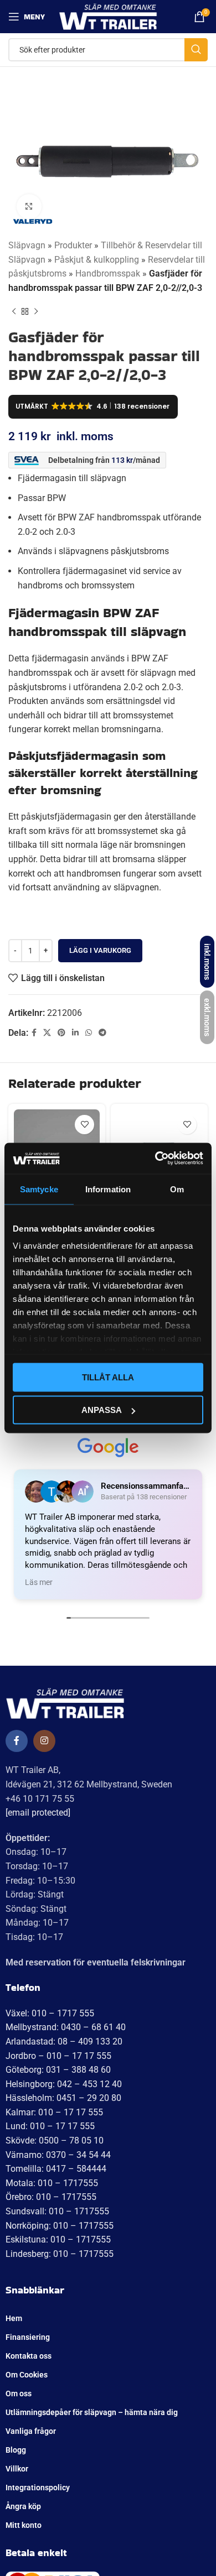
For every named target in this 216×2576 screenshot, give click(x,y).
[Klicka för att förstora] (29, 207)
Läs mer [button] (39, 1582)
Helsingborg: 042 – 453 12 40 (64, 2084)
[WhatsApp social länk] (89, 1033)
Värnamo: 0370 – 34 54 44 (58, 2155)
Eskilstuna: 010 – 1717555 (58, 2239)
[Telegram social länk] (102, 1033)
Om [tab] (177, 1189)
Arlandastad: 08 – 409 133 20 (64, 2041)
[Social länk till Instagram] (44, 1741)
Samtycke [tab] (39, 1189)
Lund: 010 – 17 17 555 (50, 2126)
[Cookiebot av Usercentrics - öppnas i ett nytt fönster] (155, 1159)
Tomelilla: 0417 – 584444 (56, 2169)
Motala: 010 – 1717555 (52, 2183)
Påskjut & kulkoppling (97, 260)
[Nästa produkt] (36, 311)
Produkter (73, 245)
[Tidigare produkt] (14, 311)
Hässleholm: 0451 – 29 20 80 (63, 2098)
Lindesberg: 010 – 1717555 (60, 2254)
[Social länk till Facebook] (34, 1033)
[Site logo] (108, 16)
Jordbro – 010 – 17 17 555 (58, 2056)
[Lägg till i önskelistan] (84, 1125)
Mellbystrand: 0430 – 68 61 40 (66, 2027)
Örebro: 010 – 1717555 (51, 2197)
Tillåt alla (108, 1377)
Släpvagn (27, 245)
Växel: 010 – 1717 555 (50, 2013)
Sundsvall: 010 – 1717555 (57, 2211)
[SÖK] (196, 50)
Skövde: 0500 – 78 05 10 (55, 2140)
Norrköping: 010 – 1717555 (60, 2226)
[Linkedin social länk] (75, 1033)
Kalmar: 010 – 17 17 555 (54, 2112)
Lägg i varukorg (100, 950)
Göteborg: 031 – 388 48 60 (58, 2070)
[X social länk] (47, 1033)
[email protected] (38, 1813)
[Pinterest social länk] (61, 1033)
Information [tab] (108, 1189)
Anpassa (102, 1410)
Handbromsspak (108, 273)
